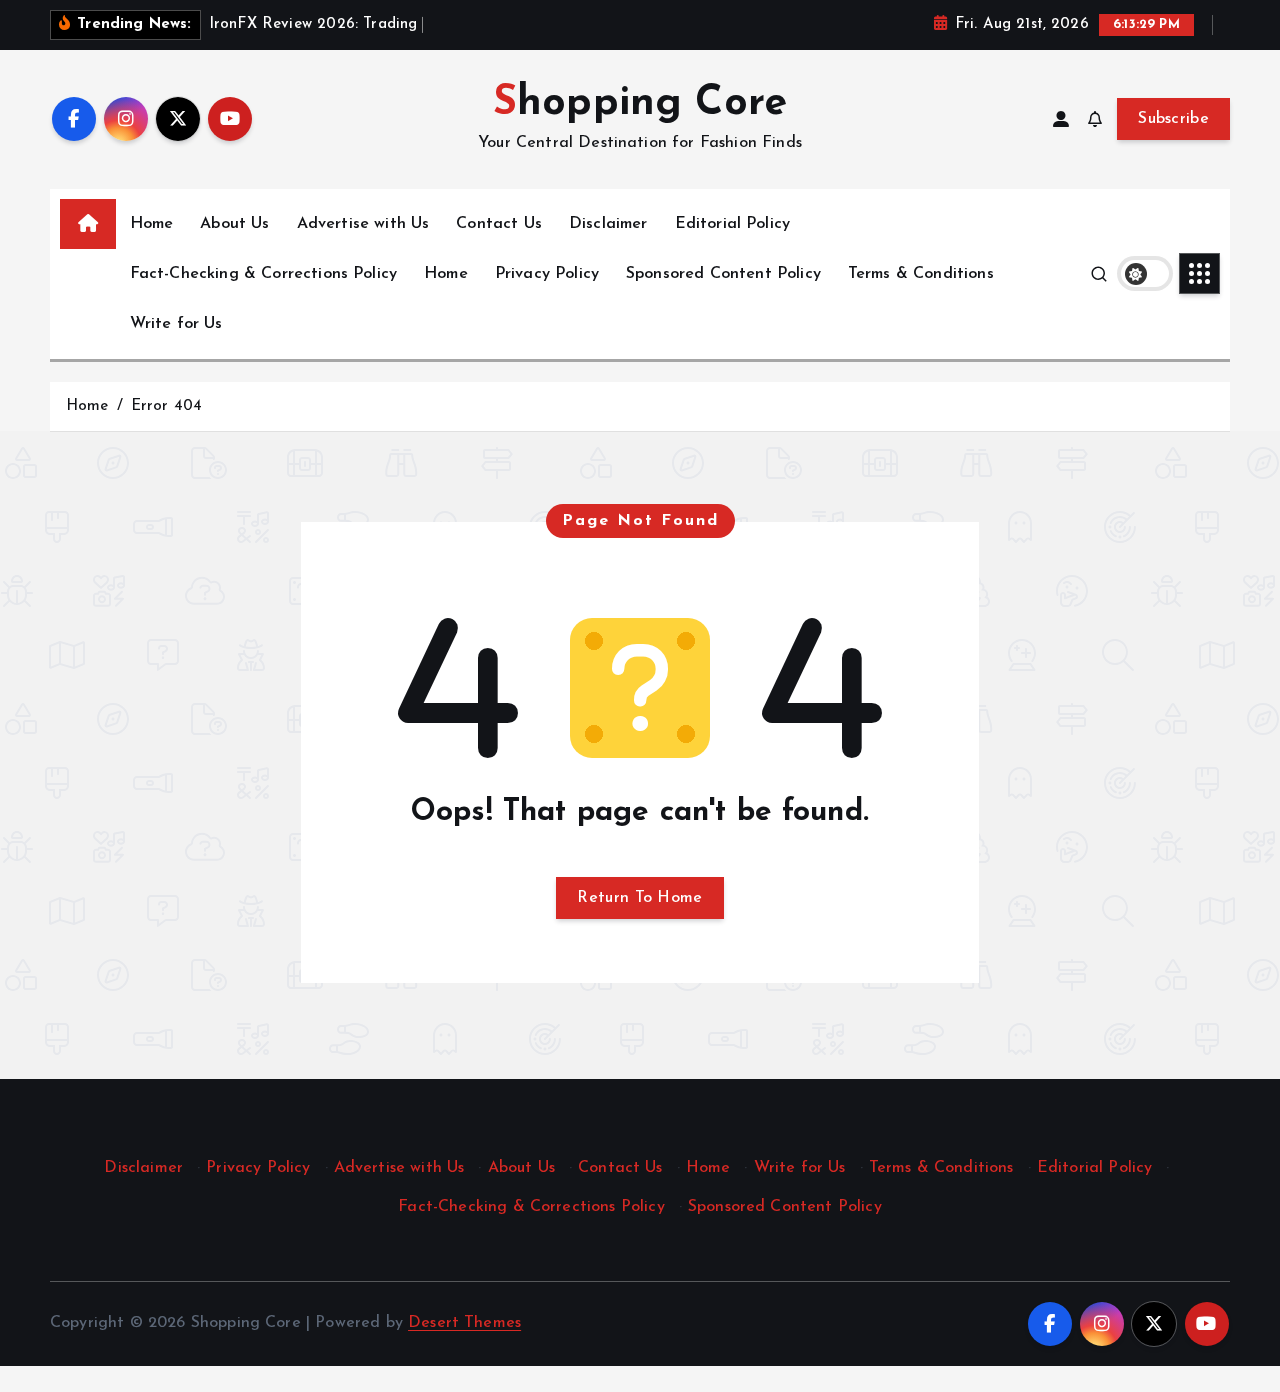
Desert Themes (464, 1323)
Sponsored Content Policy (723, 274)
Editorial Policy (733, 224)
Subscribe (1173, 119)
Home (152, 224)
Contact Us (499, 224)
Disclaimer (608, 224)
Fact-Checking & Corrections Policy (263, 274)
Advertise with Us (363, 224)
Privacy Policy (547, 274)
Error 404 (166, 406)
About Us (234, 224)
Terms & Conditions (921, 274)
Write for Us (176, 324)
